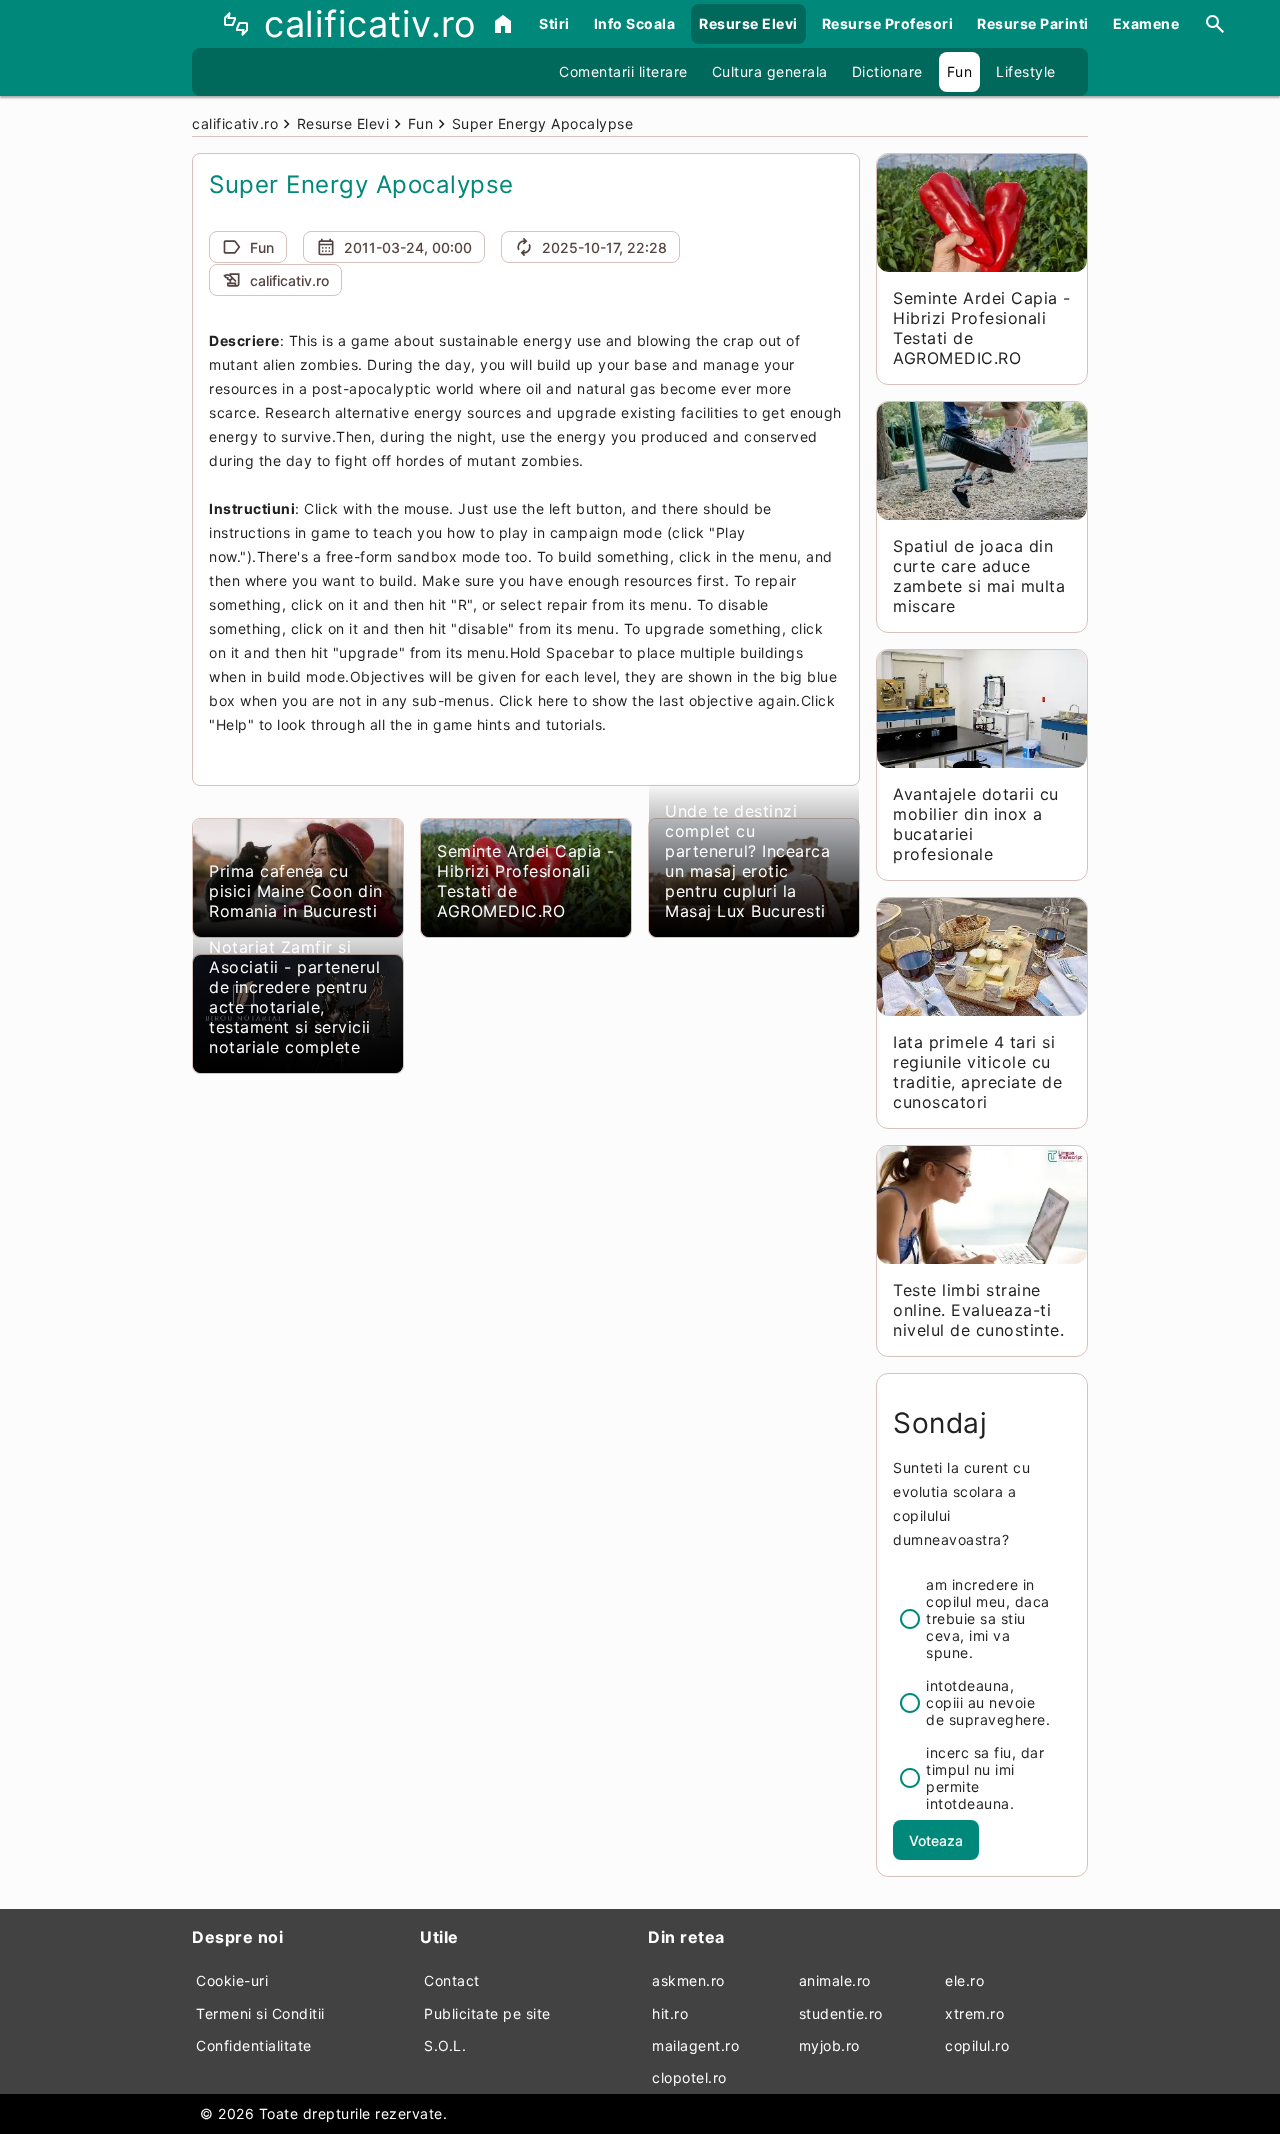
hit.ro (670, 2013)
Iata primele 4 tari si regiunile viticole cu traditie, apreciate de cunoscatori (977, 1072)
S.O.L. (445, 2045)
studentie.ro (841, 2013)
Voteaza (936, 1840)
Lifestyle (1026, 71)
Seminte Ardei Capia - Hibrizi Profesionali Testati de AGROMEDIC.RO (526, 881)
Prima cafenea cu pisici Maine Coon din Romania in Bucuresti (296, 891)
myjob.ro (829, 2045)
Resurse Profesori (888, 23)
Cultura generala (770, 71)
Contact (452, 1980)
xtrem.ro (974, 2013)
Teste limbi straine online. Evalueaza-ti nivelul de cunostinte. (978, 1310)
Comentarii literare (623, 71)
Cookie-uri (232, 1980)
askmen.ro (688, 1980)
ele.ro (964, 1980)
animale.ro (835, 1980)
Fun (960, 71)
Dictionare (887, 71)
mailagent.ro (695, 2045)
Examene (1146, 23)
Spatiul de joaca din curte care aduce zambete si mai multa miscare (979, 576)
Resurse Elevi (748, 23)
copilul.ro (977, 2045)
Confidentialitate (254, 2045)
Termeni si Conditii (260, 2013)
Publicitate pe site (487, 2013)
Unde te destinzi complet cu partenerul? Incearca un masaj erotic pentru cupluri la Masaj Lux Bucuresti (747, 861)
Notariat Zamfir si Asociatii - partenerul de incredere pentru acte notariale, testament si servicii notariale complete (294, 997)
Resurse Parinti (1033, 23)
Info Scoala (635, 23)
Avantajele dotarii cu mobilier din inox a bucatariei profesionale (976, 824)
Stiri (554, 23)
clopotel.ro (689, 2077)
